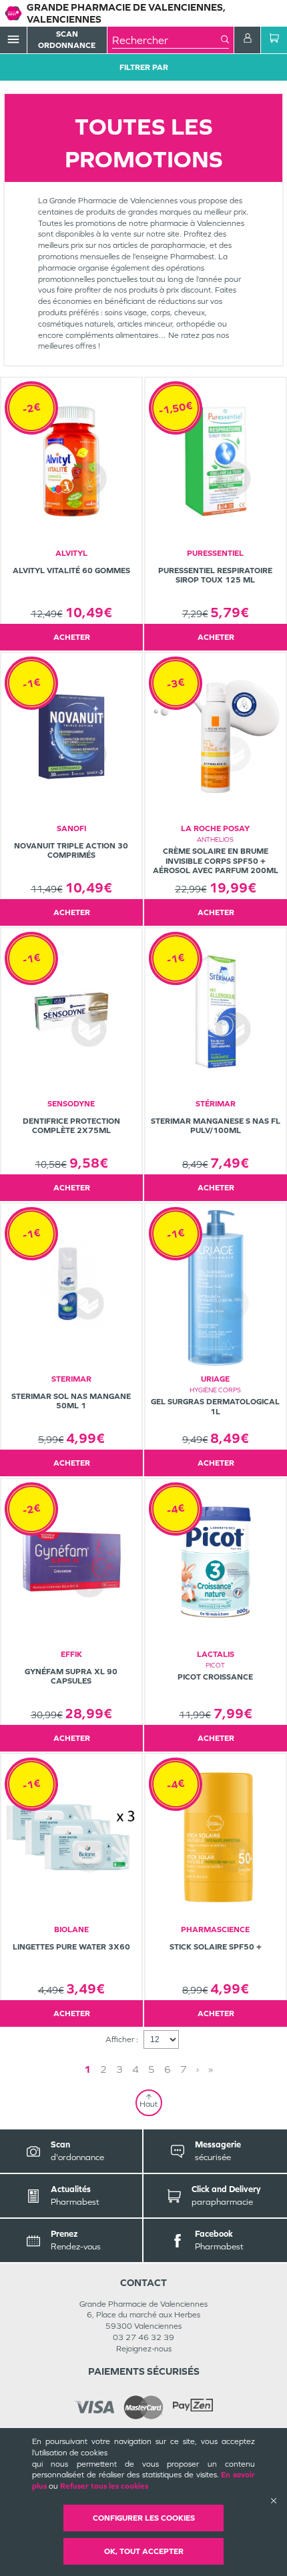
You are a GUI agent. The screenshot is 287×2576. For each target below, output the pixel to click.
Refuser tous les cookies (104, 2486)
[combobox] (167, 40)
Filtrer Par (144, 67)
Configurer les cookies (144, 2518)
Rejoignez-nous (144, 2349)
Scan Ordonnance (67, 40)
